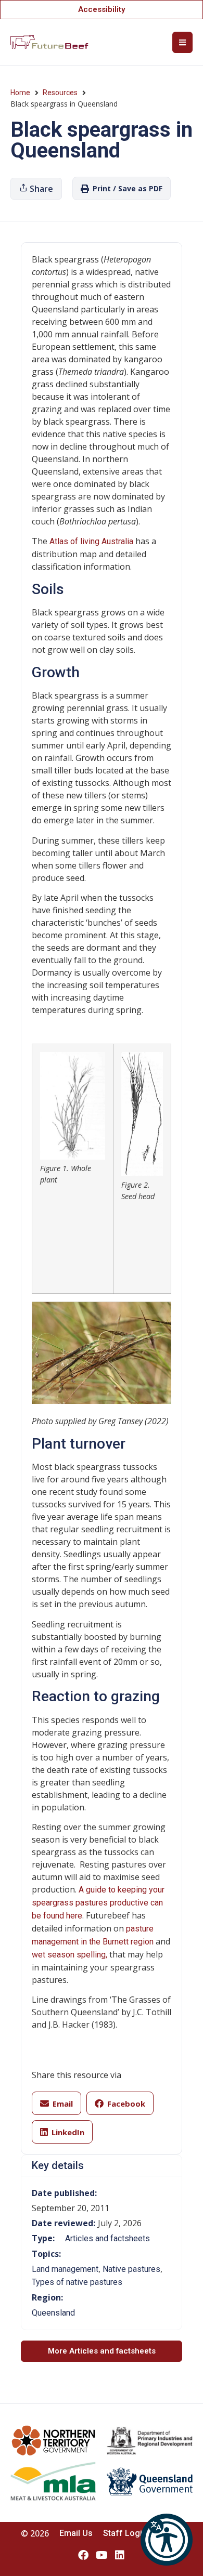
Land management (65, 2269)
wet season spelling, (71, 1955)
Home (20, 93)
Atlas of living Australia (91, 541)
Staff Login (125, 2533)
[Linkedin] (120, 2555)
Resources (60, 93)
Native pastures (131, 2269)
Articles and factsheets (107, 2238)
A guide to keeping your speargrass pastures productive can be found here (98, 1903)
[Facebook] (83, 2555)
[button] (167, 2540)
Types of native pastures (77, 2282)
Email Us (76, 2533)
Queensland (53, 2313)
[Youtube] (102, 2555)
